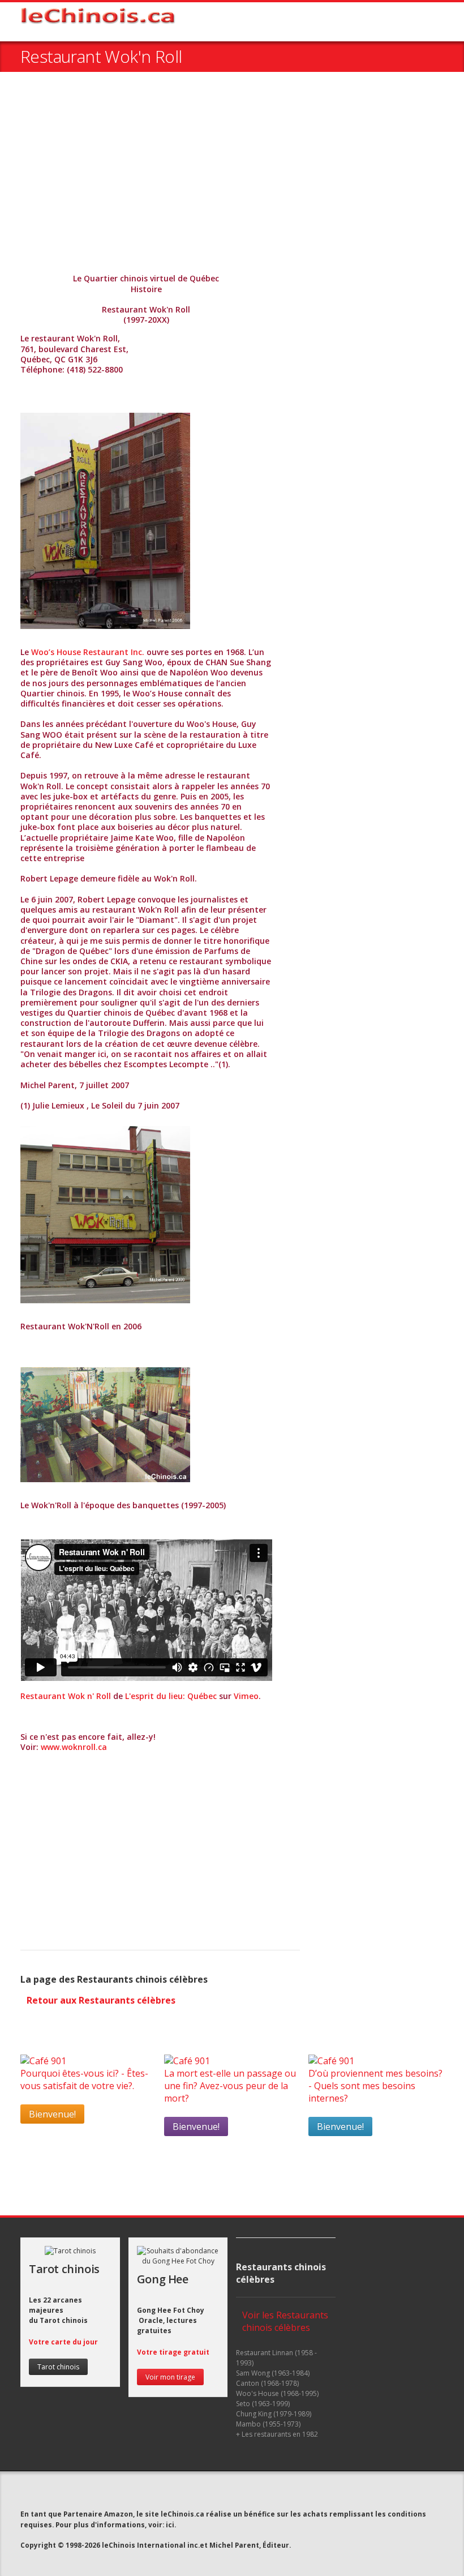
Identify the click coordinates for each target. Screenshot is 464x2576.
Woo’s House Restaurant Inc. (88, 652)
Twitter (181, 2493)
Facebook (203, 2493)
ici (170, 2524)
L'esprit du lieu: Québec (171, 1696)
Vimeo (246, 1696)
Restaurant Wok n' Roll (66, 1696)
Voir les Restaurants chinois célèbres (285, 2321)
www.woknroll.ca (74, 1747)
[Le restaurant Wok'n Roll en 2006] (105, 521)
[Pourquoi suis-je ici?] (43, 2061)
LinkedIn (223, 2493)
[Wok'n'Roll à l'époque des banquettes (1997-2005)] (105, 1424)
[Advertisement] (232, 174)
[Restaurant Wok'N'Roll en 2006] (105, 1215)
